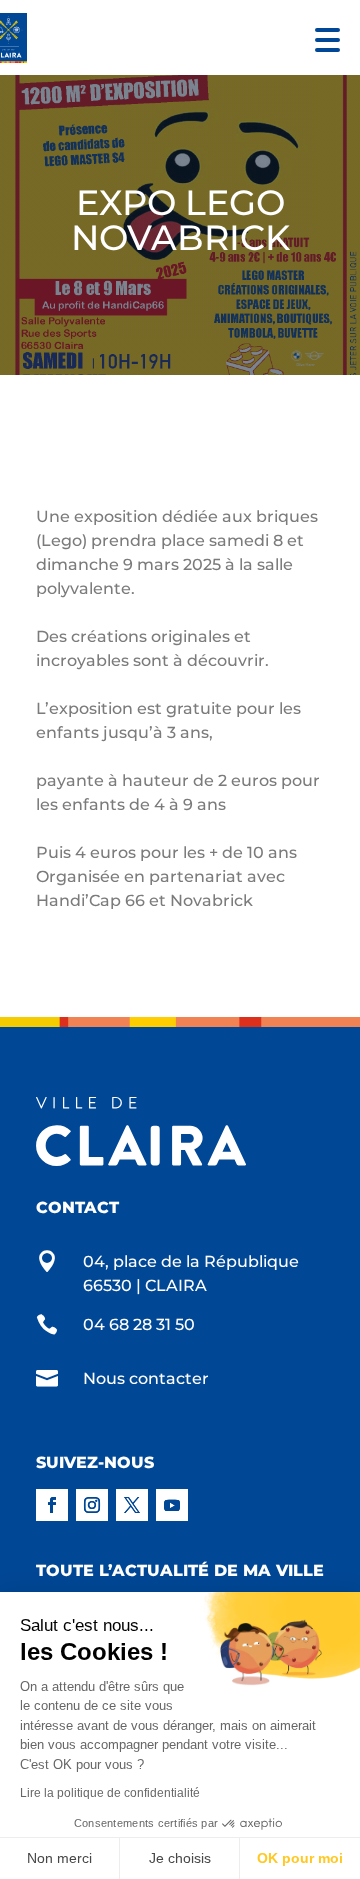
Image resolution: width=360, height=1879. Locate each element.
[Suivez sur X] (132, 1505)
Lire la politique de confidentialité (110, 1793)
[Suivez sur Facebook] (52, 1505)
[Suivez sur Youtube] (172, 1505)
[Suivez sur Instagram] (92, 1505)
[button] (322, 37)
